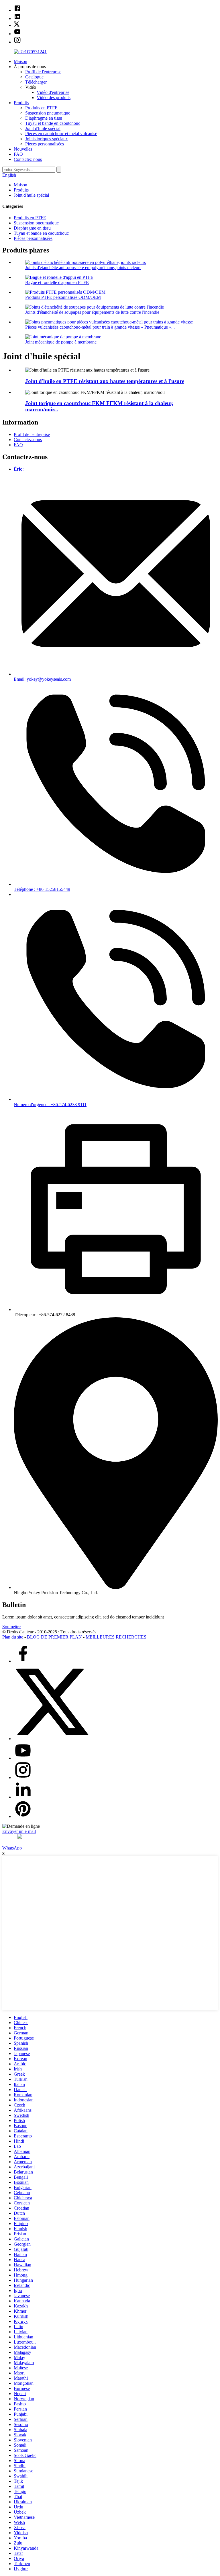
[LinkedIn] (23, 1797)
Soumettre (11, 1627)
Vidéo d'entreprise (53, 92)
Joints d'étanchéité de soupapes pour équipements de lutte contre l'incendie (92, 312)
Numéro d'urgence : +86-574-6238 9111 (50, 1105)
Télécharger (36, 82)
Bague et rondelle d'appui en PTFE (57, 282)
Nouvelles (23, 149)
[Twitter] (52, 1739)
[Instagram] (23, 1777)
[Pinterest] (23, 1816)
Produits (21, 103)
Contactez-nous (28, 159)
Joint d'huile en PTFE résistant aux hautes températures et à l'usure (105, 381)
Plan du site (13, 1637)
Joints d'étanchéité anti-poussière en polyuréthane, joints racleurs (83, 268)
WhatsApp (12, 1848)
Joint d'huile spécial (43, 128)
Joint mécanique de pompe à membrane (61, 342)
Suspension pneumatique (48, 113)
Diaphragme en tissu (44, 118)
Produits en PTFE (41, 108)
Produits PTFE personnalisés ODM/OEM (63, 297)
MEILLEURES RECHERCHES (116, 1637)
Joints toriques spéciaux (47, 139)
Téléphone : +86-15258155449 (42, 889)
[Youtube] (23, 1758)
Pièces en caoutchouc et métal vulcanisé (61, 134)
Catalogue (34, 77)
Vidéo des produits (54, 97)
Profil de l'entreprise (43, 72)
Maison (20, 61)
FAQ (18, 154)
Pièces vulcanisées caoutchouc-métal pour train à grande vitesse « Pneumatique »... (100, 327)
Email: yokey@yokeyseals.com (42, 679)
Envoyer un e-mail (19, 1831)
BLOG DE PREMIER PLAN (54, 1637)
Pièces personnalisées (45, 144)
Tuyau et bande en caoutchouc (53, 123)
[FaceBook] (23, 1661)
